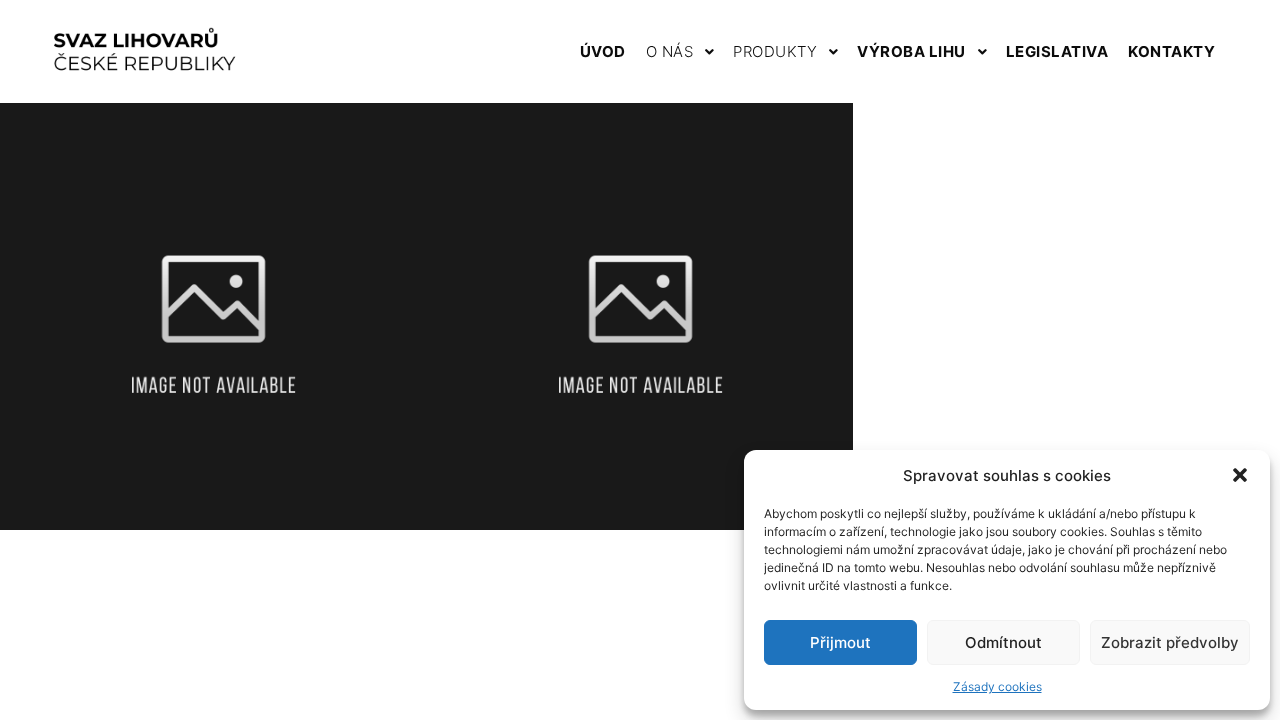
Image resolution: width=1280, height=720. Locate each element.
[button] (1240, 475)
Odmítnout (1003, 642)
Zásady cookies (997, 686)
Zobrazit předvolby (1170, 642)
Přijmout (840, 642)
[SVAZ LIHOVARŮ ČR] (144, 51)
